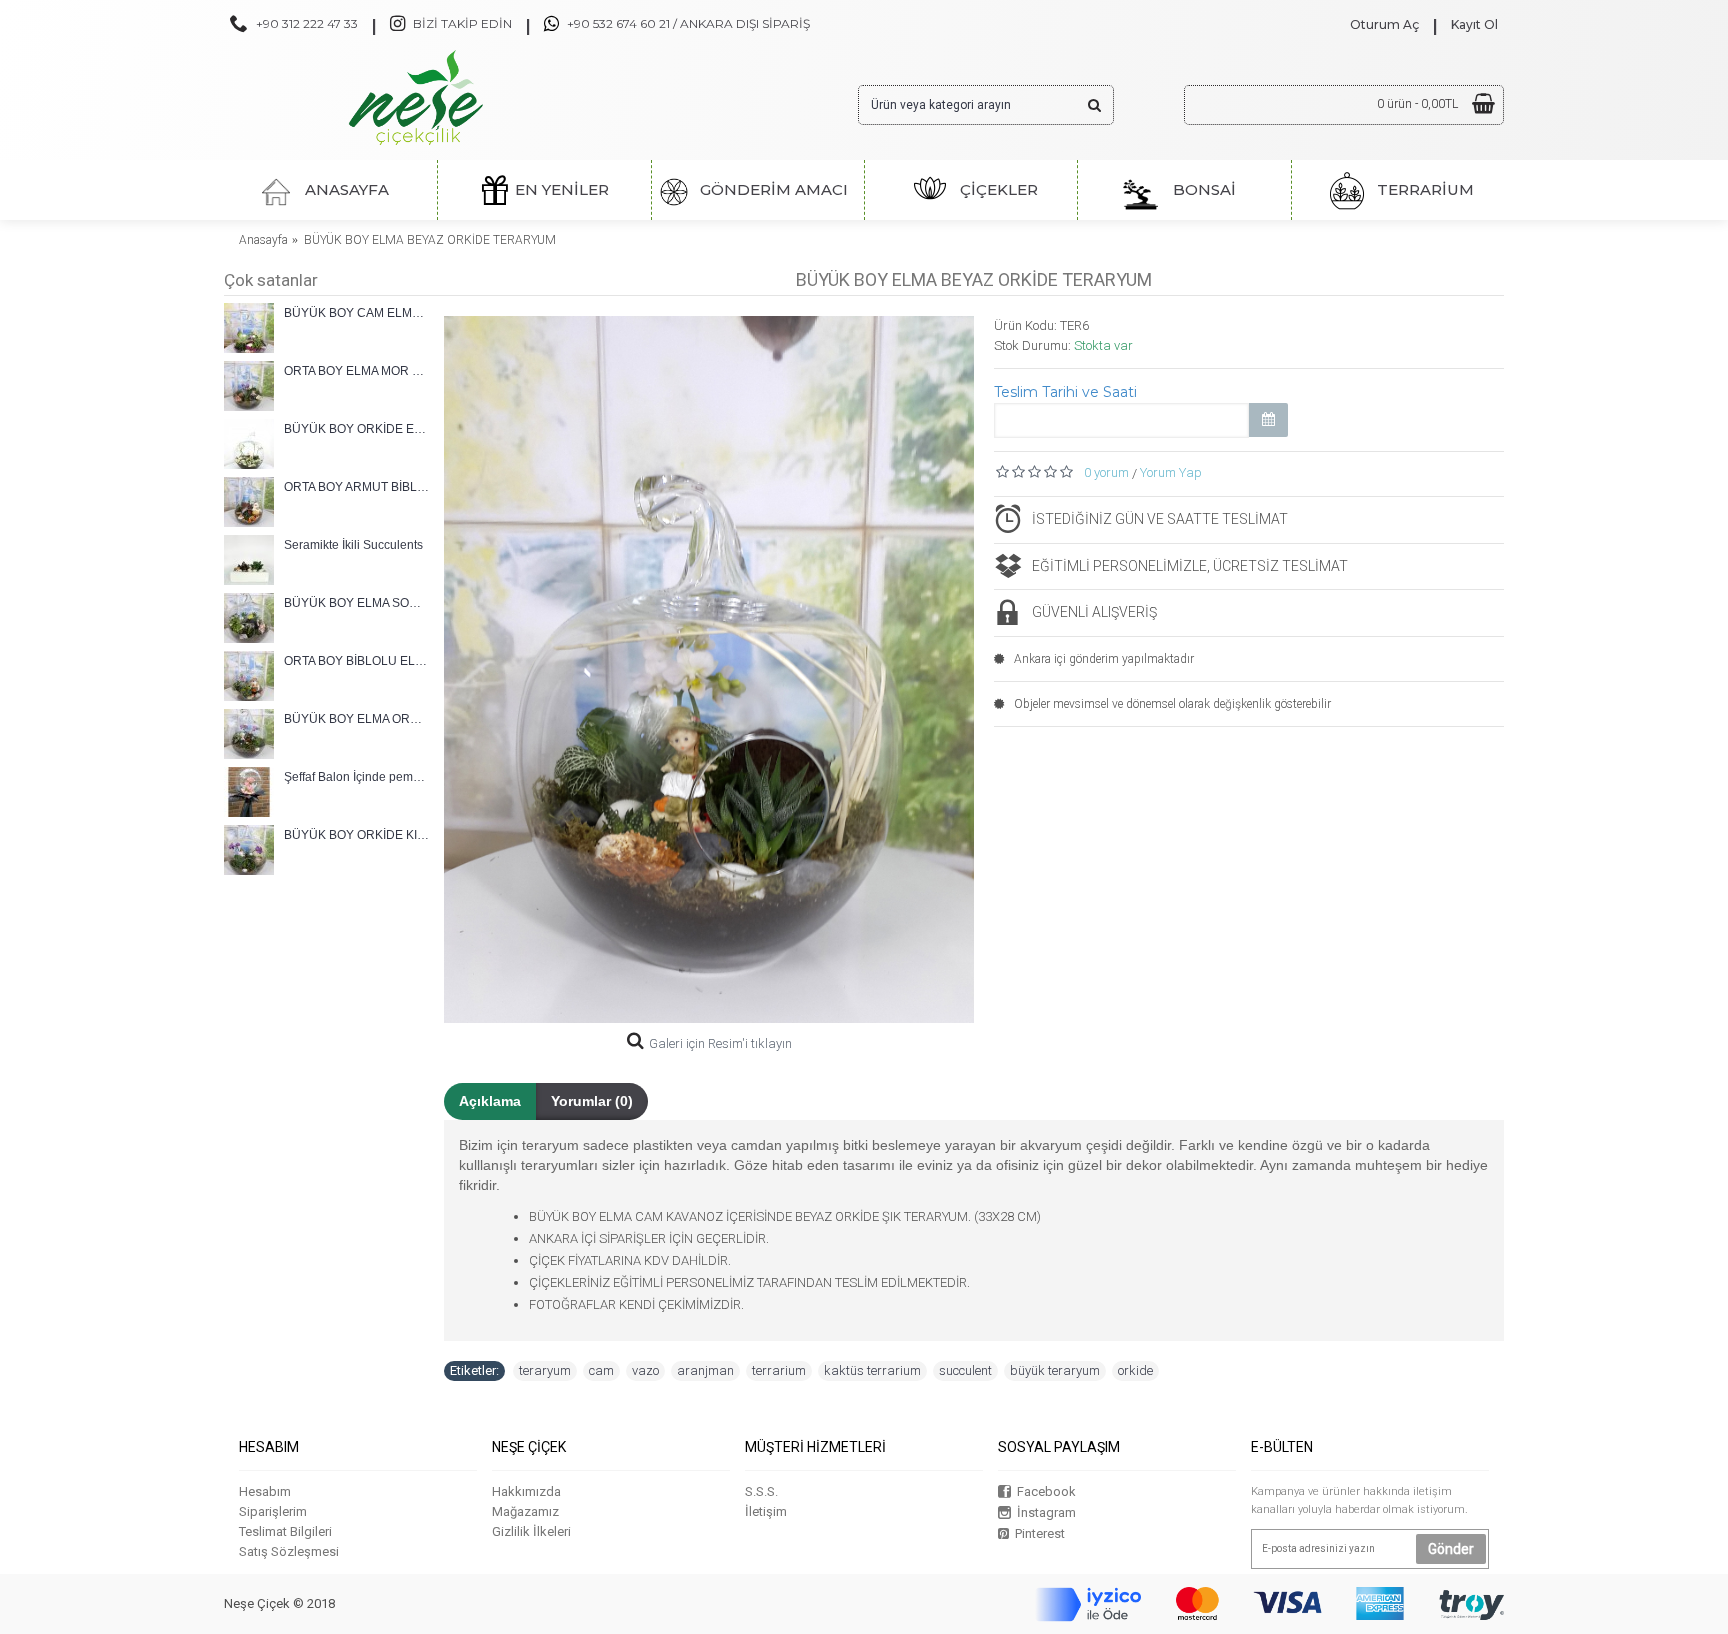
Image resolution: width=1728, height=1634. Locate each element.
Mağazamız (525, 1511)
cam (601, 1370)
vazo (645, 1370)
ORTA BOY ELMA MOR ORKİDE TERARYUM (356, 371)
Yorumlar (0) (592, 1101)
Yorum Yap (1171, 472)
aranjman (705, 1370)
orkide (1135, 1370)
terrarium (779, 1370)
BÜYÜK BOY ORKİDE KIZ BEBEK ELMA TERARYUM (356, 835)
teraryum (545, 1370)
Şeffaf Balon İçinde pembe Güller (356, 777)
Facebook (1046, 1491)
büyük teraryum (1055, 1370)
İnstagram (1046, 1512)
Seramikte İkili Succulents (353, 545)
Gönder (1451, 1549)
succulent (965, 1370)
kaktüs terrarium (872, 1370)
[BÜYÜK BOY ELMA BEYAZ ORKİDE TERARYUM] (709, 669)
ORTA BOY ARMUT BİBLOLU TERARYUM (356, 487)
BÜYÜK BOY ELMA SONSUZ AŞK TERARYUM (356, 603)
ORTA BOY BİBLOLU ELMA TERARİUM (356, 661)
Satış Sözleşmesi (289, 1551)
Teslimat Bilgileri (285, 1531)
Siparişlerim (273, 1511)
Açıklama (490, 1101)
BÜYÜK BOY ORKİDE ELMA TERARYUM (356, 429)
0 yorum (1106, 472)
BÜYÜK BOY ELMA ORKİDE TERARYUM (356, 719)
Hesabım (265, 1491)
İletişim (766, 1511)
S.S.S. (761, 1491)
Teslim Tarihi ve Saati (1065, 392)
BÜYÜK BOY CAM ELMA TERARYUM (356, 313)
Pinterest (1040, 1533)
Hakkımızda (526, 1491)
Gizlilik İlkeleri (531, 1531)
